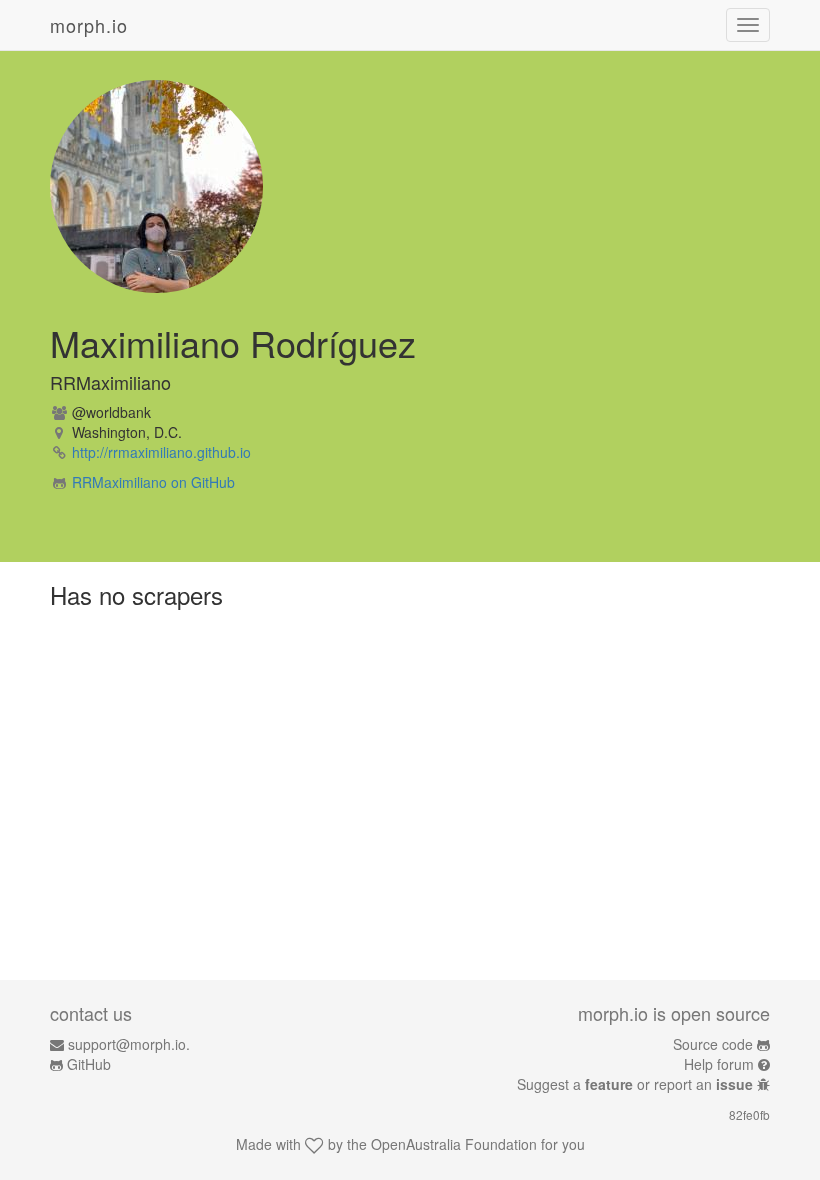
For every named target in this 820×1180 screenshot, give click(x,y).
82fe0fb (749, 1114)
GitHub (89, 1064)
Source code (713, 1044)
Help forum (719, 1064)
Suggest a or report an (635, 1084)
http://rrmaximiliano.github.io (161, 452)
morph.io (89, 25)
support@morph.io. (129, 1044)
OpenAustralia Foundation (454, 1144)
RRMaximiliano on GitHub (153, 482)
